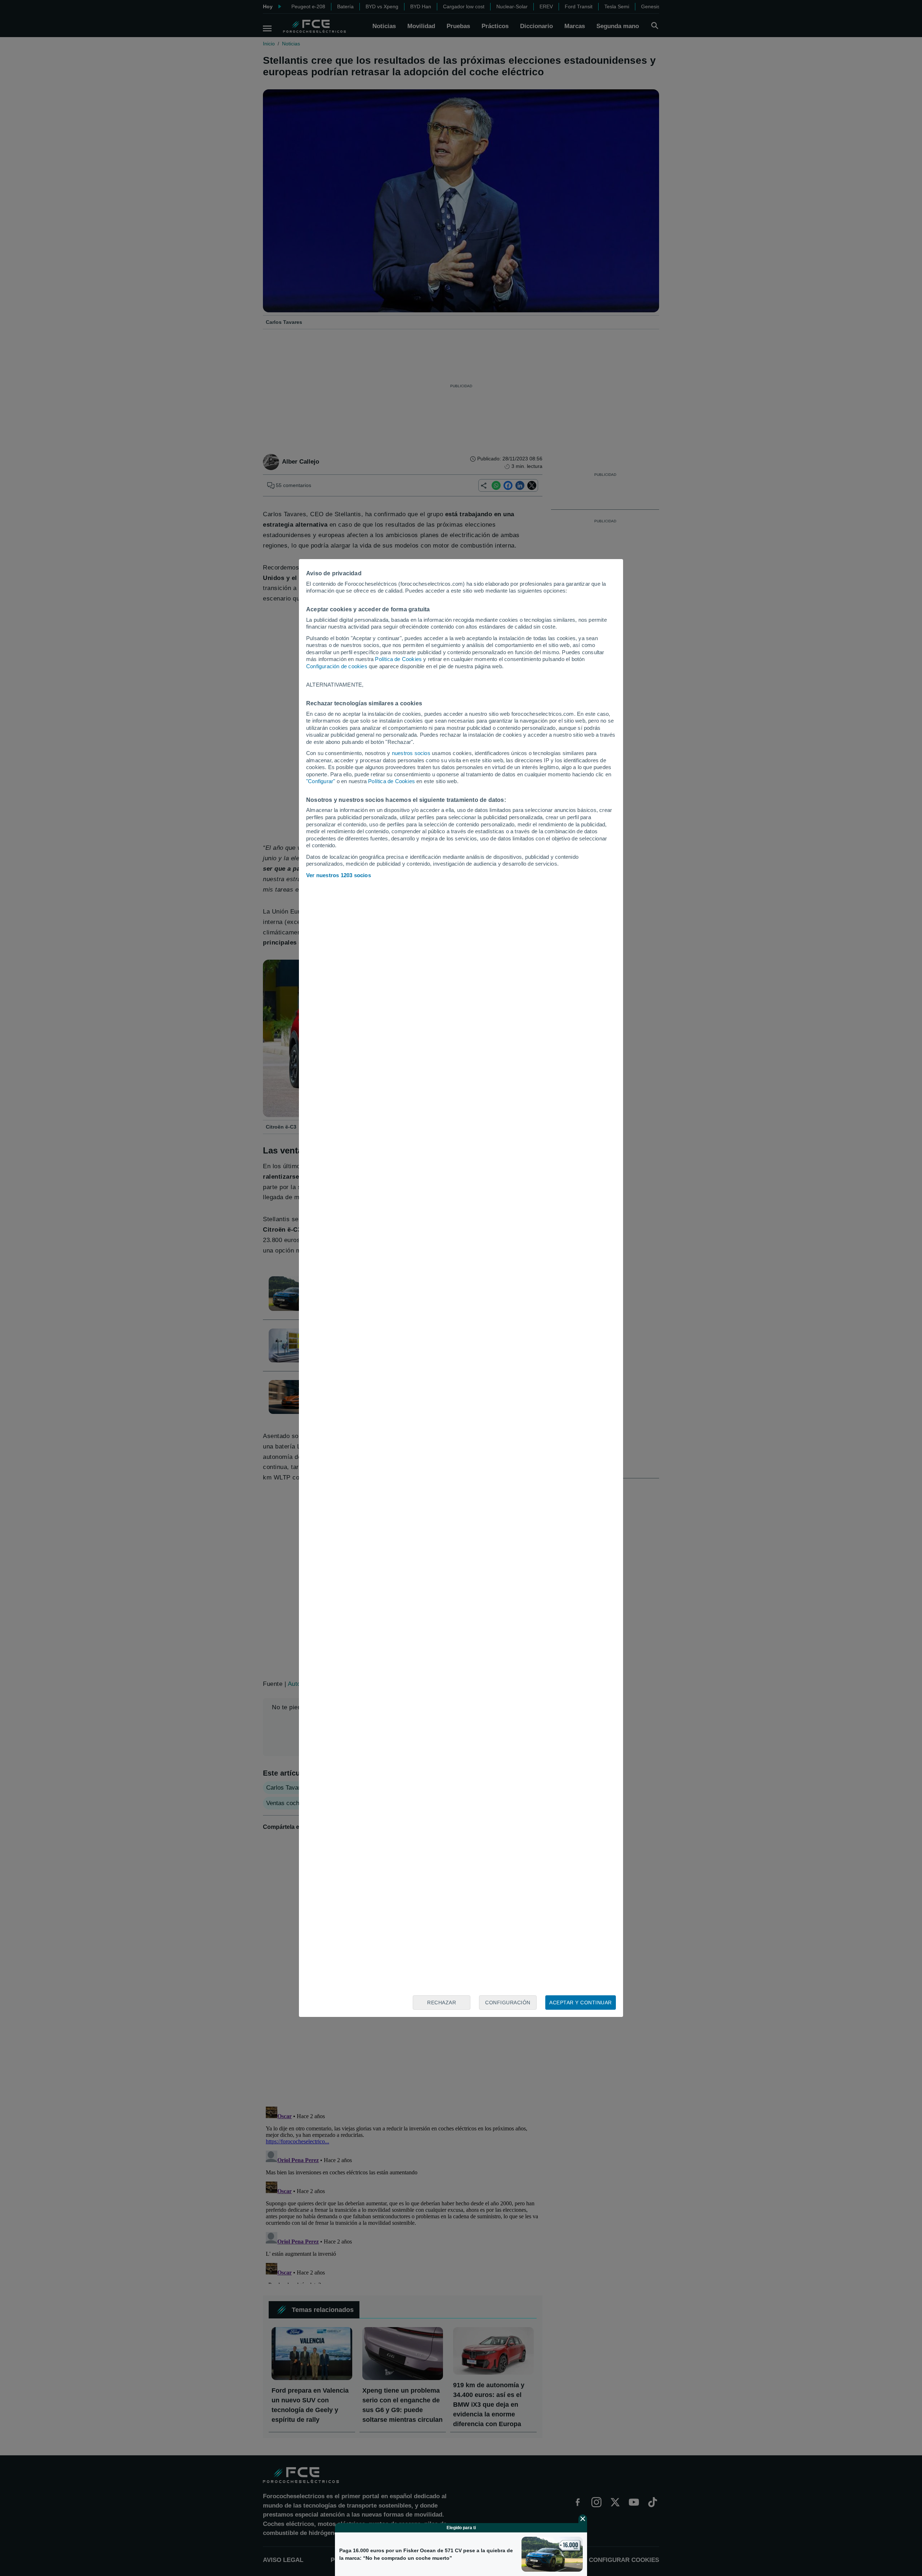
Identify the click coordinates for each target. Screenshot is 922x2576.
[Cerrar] (583, 2519)
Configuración (508, 2003)
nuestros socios (411, 753)
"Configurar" (321, 781)
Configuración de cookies (337, 666)
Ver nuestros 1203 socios (339, 875)
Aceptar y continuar (581, 2003)
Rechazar (442, 2003)
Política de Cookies (398, 659)
